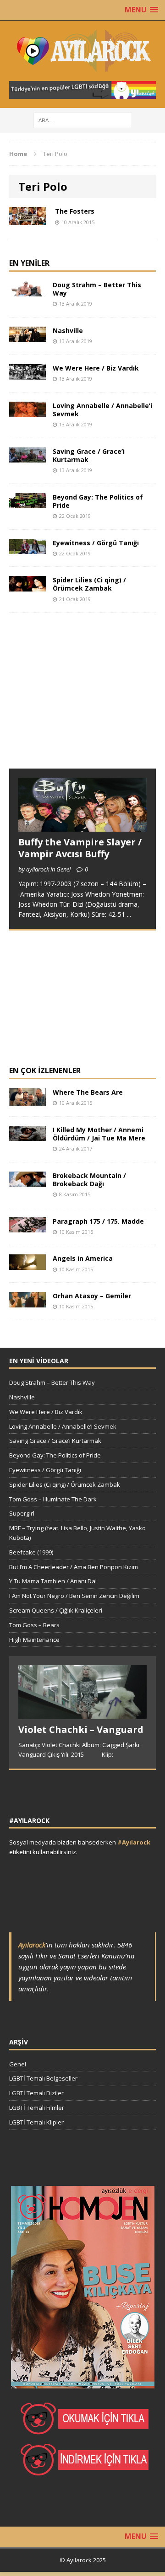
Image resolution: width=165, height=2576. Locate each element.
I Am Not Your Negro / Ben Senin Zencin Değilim (74, 1596)
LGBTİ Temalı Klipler (36, 2122)
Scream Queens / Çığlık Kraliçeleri (56, 1610)
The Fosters (75, 211)
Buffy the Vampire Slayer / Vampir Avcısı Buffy (80, 848)
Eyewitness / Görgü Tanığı (96, 543)
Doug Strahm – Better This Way (97, 289)
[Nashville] (27, 336)
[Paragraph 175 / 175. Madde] (27, 1227)
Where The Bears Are (88, 1092)
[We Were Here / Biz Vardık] (27, 374)
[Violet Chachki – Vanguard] (82, 1715)
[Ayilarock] (82, 51)
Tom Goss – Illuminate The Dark (53, 1499)
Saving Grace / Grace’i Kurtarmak (89, 455)
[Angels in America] (27, 1265)
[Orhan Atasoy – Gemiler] (27, 1302)
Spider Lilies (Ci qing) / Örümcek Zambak (89, 584)
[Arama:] (83, 120)
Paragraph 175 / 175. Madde (98, 1221)
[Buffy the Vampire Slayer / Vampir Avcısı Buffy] (82, 826)
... (129, 914)
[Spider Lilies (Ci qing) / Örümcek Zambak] (27, 586)
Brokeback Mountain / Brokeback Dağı (89, 1180)
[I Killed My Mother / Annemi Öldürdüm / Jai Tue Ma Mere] (27, 1136)
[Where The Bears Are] (27, 1100)
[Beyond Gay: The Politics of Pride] (27, 503)
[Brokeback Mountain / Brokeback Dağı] (27, 1181)
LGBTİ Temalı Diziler (36, 2093)
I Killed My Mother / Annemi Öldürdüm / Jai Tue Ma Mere (99, 1134)
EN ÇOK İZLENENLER (45, 1070)
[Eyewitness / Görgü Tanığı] (27, 549)
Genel (18, 2064)
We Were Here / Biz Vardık (96, 368)
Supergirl (22, 1513)
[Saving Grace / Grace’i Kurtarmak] (27, 457)
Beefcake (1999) (31, 1552)
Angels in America (83, 1258)
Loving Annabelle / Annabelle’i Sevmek (102, 410)
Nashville (68, 331)
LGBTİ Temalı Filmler (37, 2108)
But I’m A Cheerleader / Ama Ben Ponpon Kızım (74, 1567)
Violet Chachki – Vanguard (81, 1729)
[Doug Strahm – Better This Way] (27, 291)
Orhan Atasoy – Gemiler (92, 1296)
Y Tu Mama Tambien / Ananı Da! (53, 1581)
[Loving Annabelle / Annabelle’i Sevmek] (27, 411)
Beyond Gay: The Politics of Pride (98, 501)
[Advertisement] (78, 699)
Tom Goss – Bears (34, 1625)
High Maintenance (34, 1640)
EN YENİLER (29, 263)
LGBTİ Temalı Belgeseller (43, 2078)
